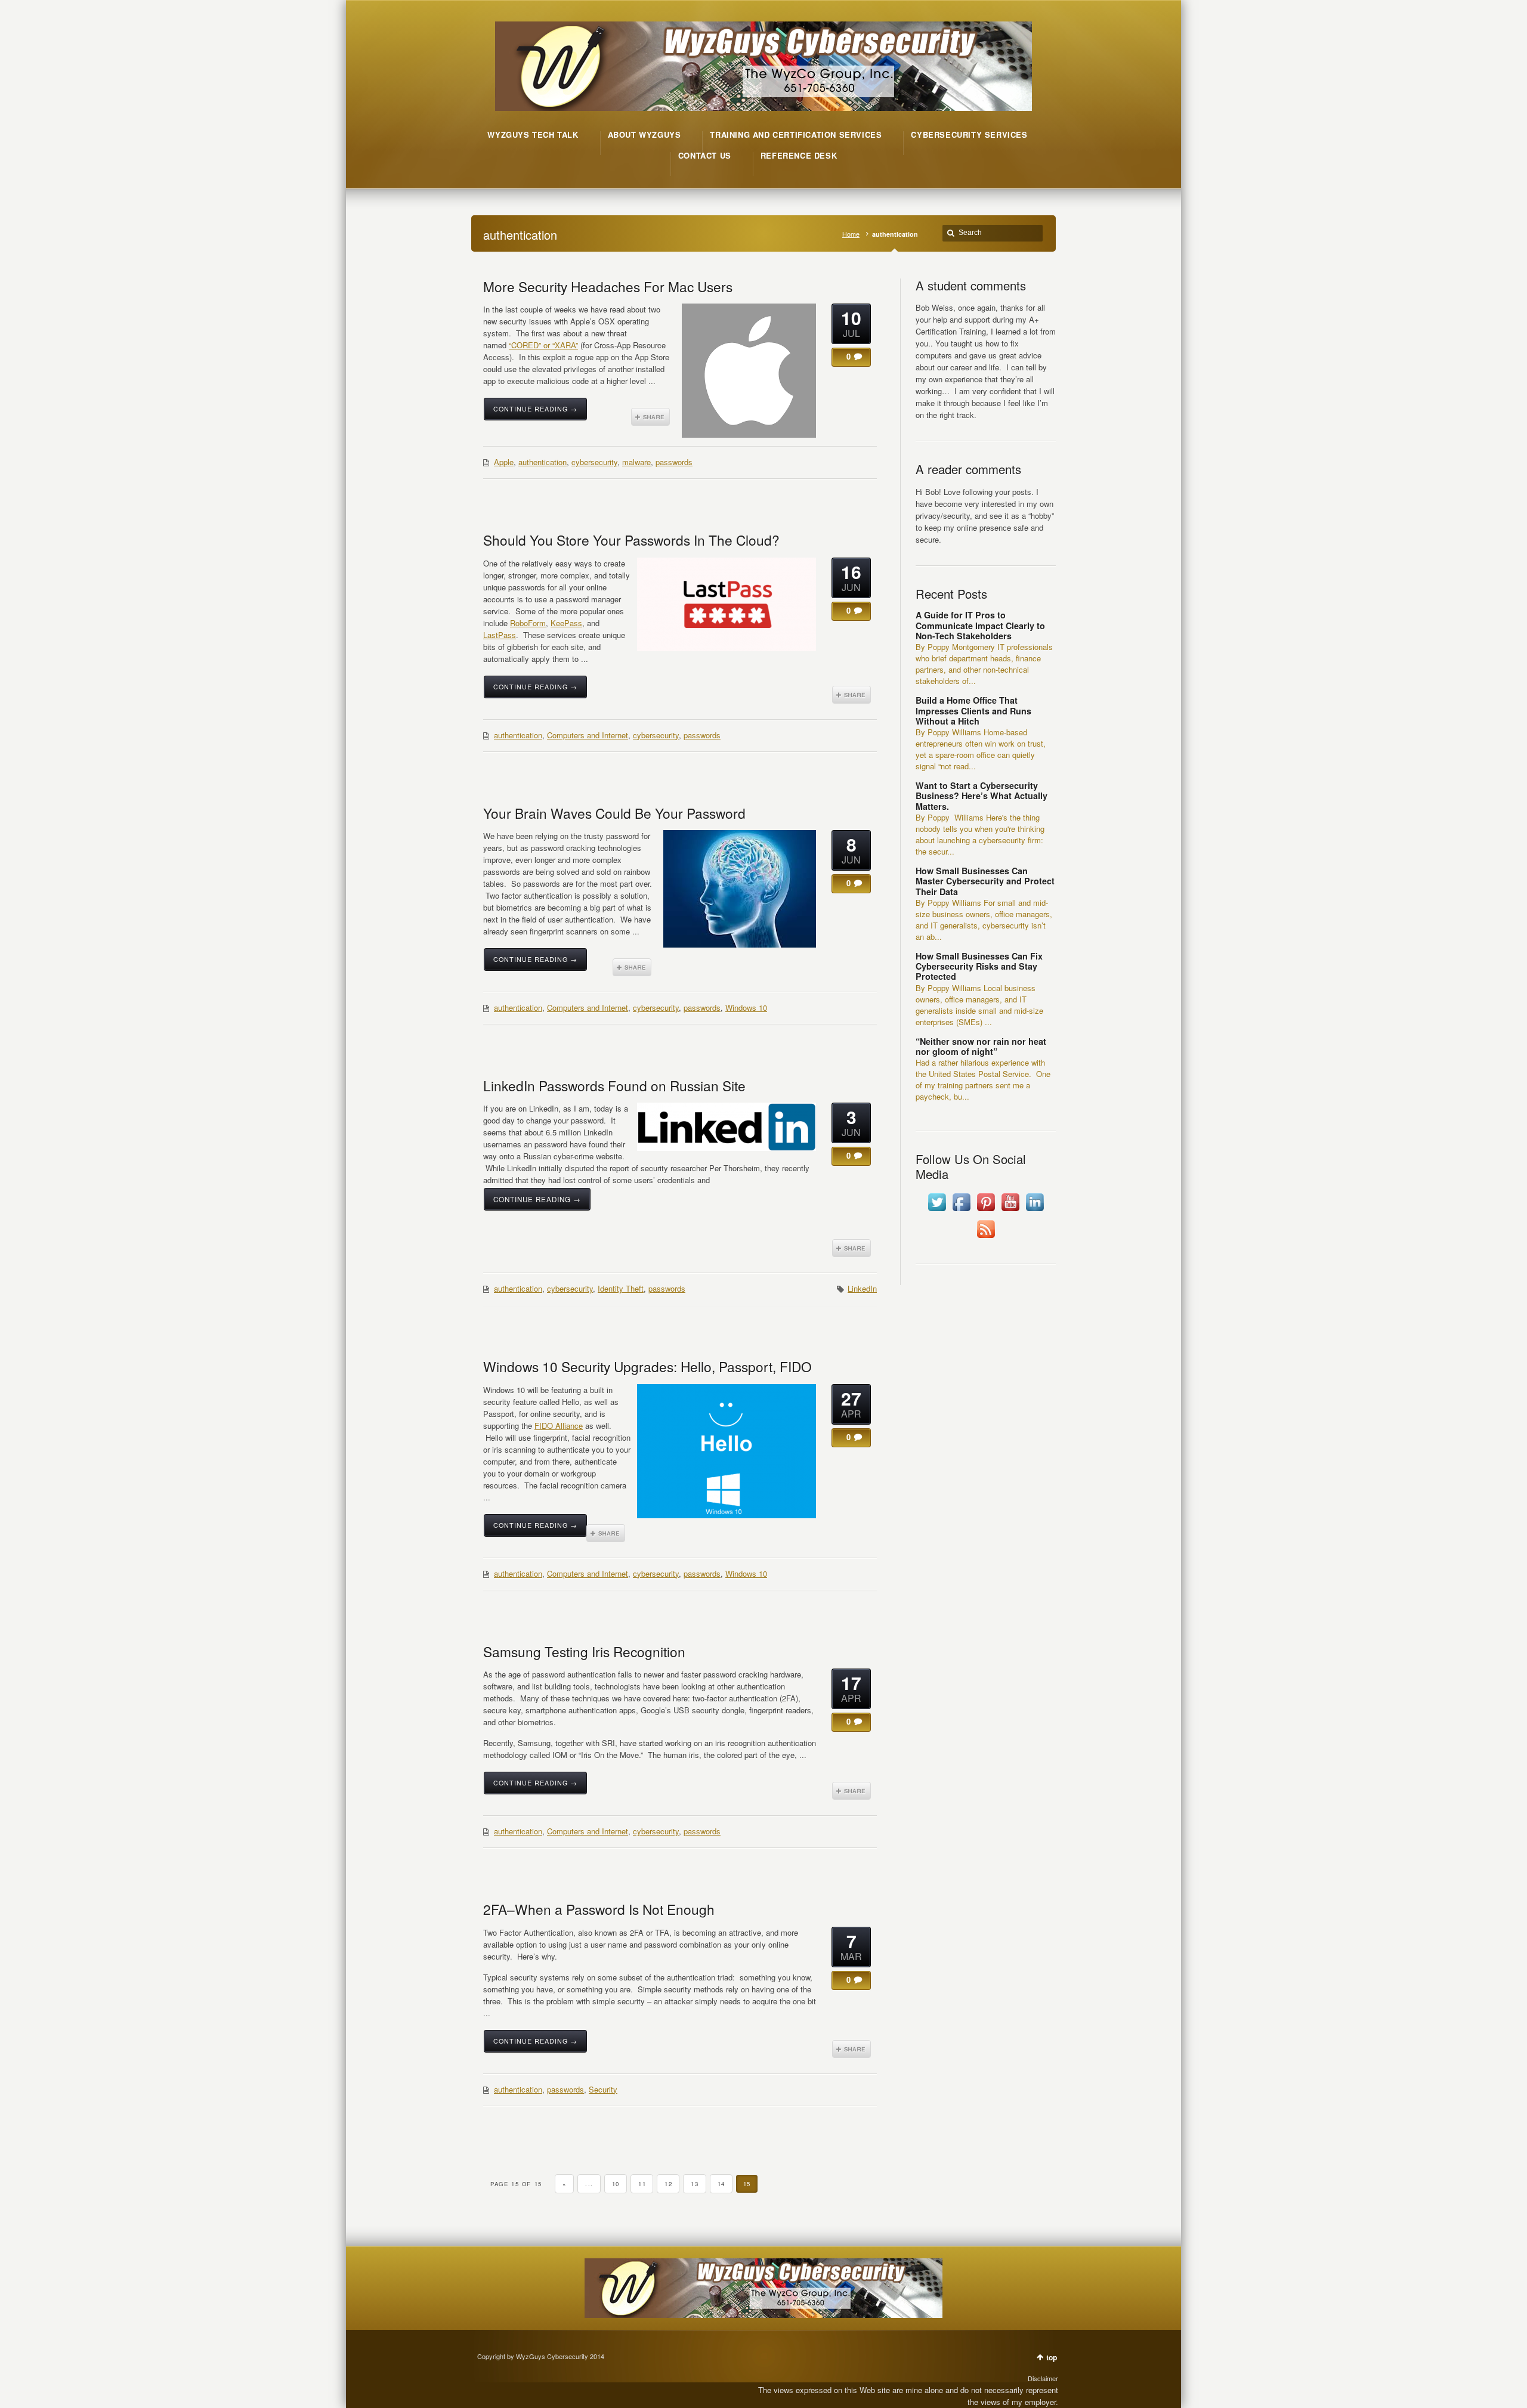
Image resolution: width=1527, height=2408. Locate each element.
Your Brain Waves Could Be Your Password (614, 813)
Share (650, 417)
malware (636, 462)
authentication (543, 462)
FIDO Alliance (559, 1426)
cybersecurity (594, 462)
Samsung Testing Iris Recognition (584, 1651)
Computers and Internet (588, 735)
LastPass (500, 635)
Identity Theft (621, 1288)
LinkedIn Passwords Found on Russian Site (614, 1085)
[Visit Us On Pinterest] (986, 1211)
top (1052, 2357)
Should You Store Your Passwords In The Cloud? (631, 540)
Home (851, 234)
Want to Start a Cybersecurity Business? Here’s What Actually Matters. (982, 796)
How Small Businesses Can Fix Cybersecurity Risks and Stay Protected (979, 966)
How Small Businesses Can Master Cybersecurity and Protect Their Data (985, 881)
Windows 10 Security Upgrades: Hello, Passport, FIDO (647, 1366)
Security (603, 2089)
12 (668, 2184)
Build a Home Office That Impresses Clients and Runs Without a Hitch (973, 711)
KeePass (566, 623)
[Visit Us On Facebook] (961, 1211)
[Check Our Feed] (986, 1238)
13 (695, 2184)
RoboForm (528, 623)
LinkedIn (862, 1288)
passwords (674, 462)
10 (616, 2184)
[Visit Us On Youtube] (1010, 1211)
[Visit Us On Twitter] (937, 1211)
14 (721, 2184)
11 (642, 2184)
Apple (504, 462)
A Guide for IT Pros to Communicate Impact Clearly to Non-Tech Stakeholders (980, 625)
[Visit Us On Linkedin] (1035, 1211)
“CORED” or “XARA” (543, 345)
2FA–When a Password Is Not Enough (599, 1909)
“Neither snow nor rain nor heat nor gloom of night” (981, 1046)
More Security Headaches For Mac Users (608, 286)
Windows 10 (746, 1008)
